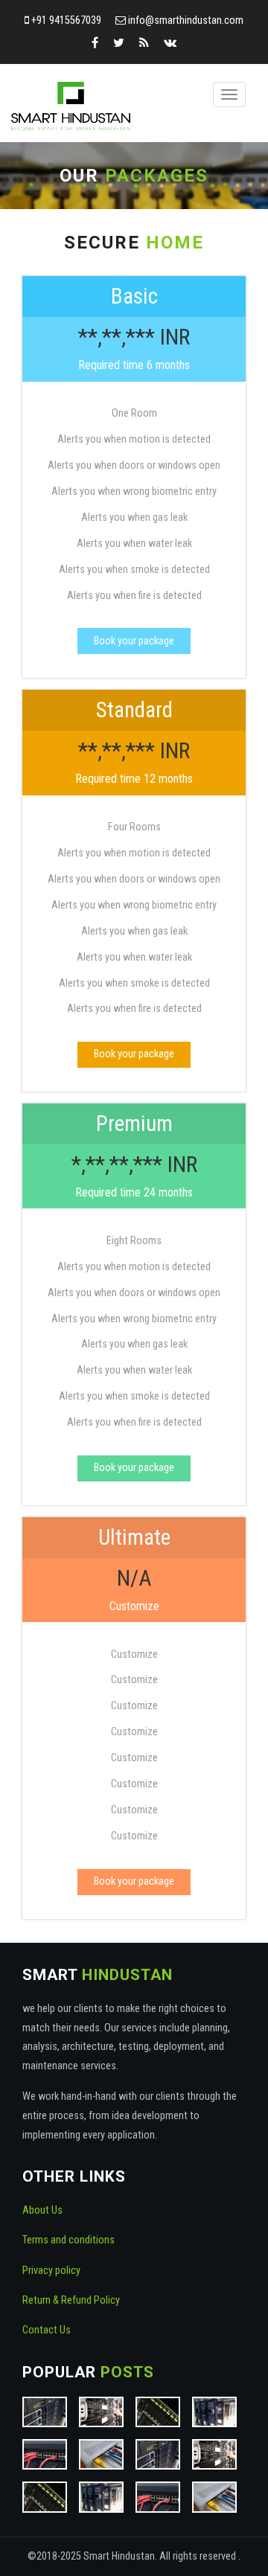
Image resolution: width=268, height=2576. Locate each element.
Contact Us (47, 2330)
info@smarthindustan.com (186, 20)
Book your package (134, 641)
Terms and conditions (68, 2240)
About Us (42, 2210)
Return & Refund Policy (71, 2300)
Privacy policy (51, 2271)
